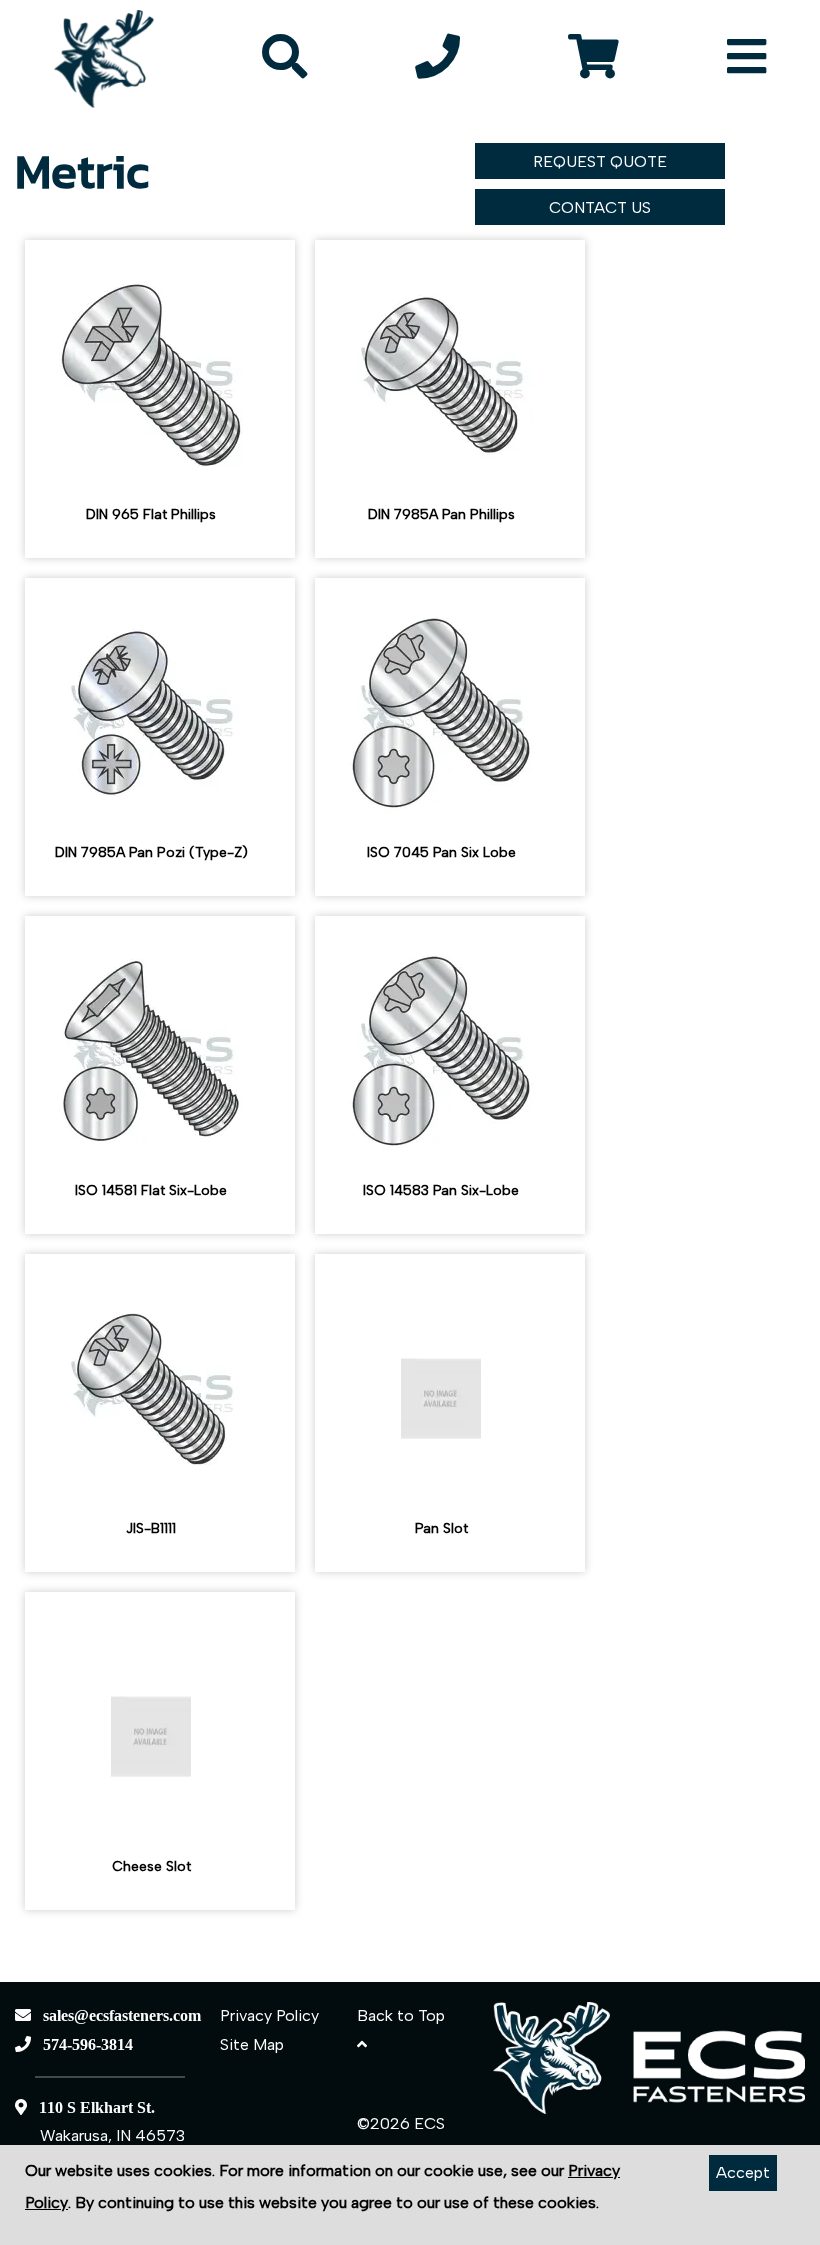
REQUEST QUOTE (600, 161)
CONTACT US (600, 207)
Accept (743, 2172)
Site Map (252, 2044)
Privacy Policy (269, 2015)
